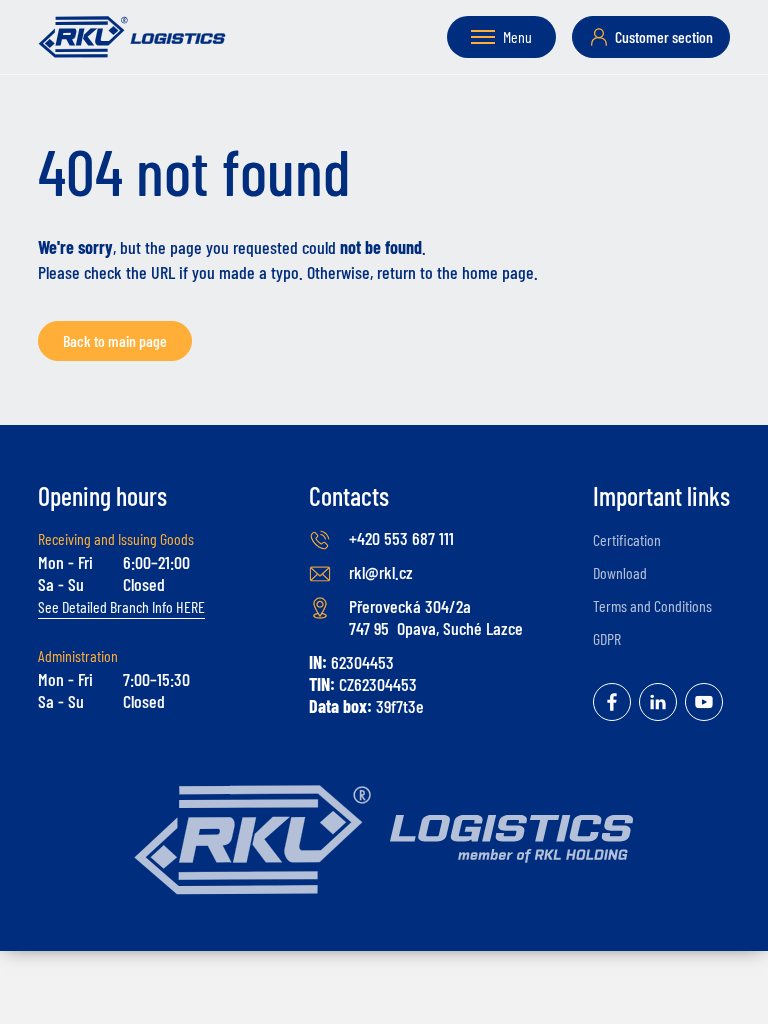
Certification (627, 539)
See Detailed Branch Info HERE (121, 606)
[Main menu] (483, 37)
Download (620, 572)
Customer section (664, 36)
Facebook (612, 702)
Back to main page (115, 340)
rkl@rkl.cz (381, 572)
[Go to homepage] (132, 37)
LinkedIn (658, 702)
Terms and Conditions (652, 605)
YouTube (704, 702)
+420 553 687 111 (401, 538)
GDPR (607, 638)
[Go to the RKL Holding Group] (384, 840)
